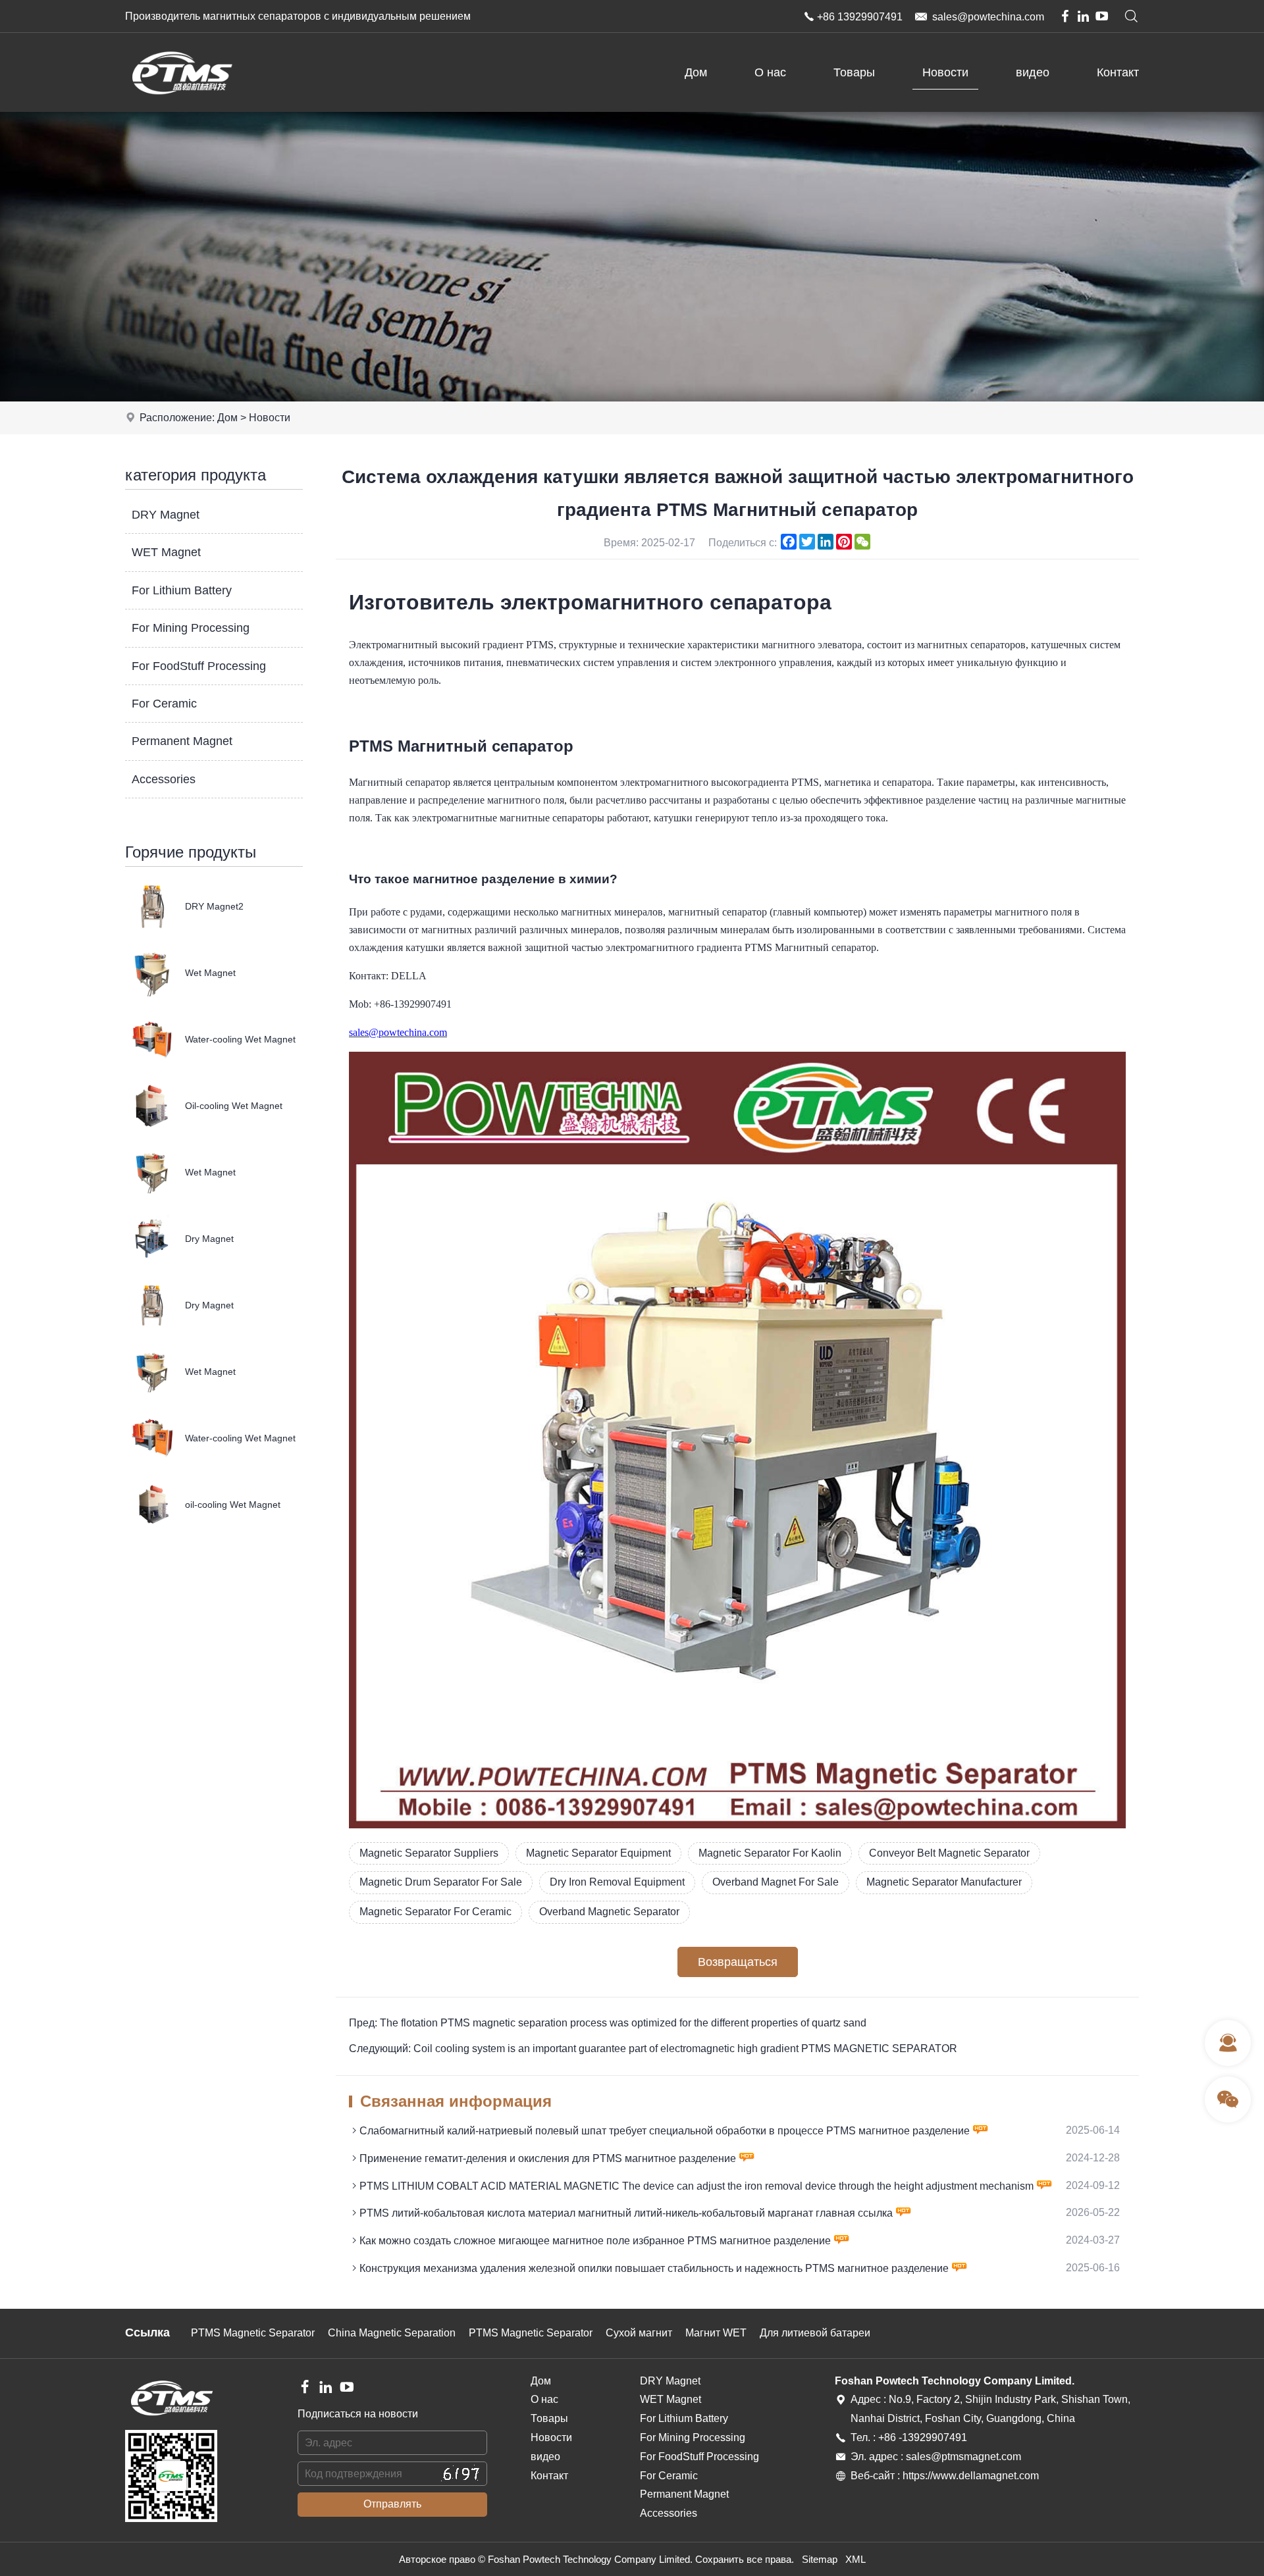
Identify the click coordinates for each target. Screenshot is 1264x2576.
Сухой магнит (639, 2333)
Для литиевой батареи (815, 2333)
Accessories (164, 779)
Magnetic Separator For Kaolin (770, 1853)
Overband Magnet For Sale (776, 1882)
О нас (770, 72)
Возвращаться (738, 1962)
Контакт (1118, 72)
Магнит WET (716, 2333)
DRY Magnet (166, 515)
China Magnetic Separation (392, 2333)
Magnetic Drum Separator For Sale (441, 1882)
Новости (945, 72)
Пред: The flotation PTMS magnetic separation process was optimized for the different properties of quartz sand (608, 2023)
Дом (696, 72)
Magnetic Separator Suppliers (429, 1853)
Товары (854, 72)
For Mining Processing (191, 628)
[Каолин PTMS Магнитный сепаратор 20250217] (737, 1825)
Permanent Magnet (182, 741)
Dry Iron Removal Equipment (617, 1882)
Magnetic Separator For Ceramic (435, 1912)
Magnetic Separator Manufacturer (944, 1882)
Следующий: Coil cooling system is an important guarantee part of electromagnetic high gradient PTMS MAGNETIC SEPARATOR (653, 2048)
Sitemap (820, 2559)
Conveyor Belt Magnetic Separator (949, 1853)
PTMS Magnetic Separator (253, 2333)
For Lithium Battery (182, 590)
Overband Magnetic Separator (609, 1912)
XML (856, 2559)
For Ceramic (164, 704)
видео (1033, 72)
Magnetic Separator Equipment (598, 1853)
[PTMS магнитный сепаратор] (181, 108)
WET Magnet (166, 552)
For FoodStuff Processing (199, 666)
